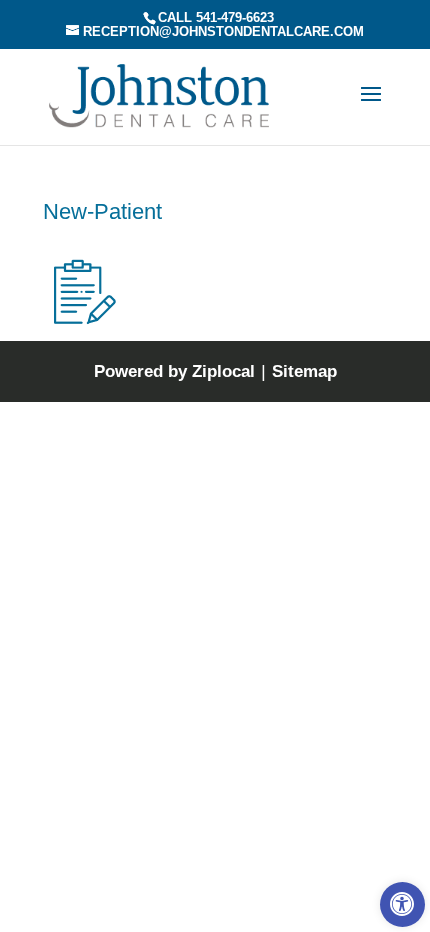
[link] (402, 904)
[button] (371, 107)
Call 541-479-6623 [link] (216, 17)
